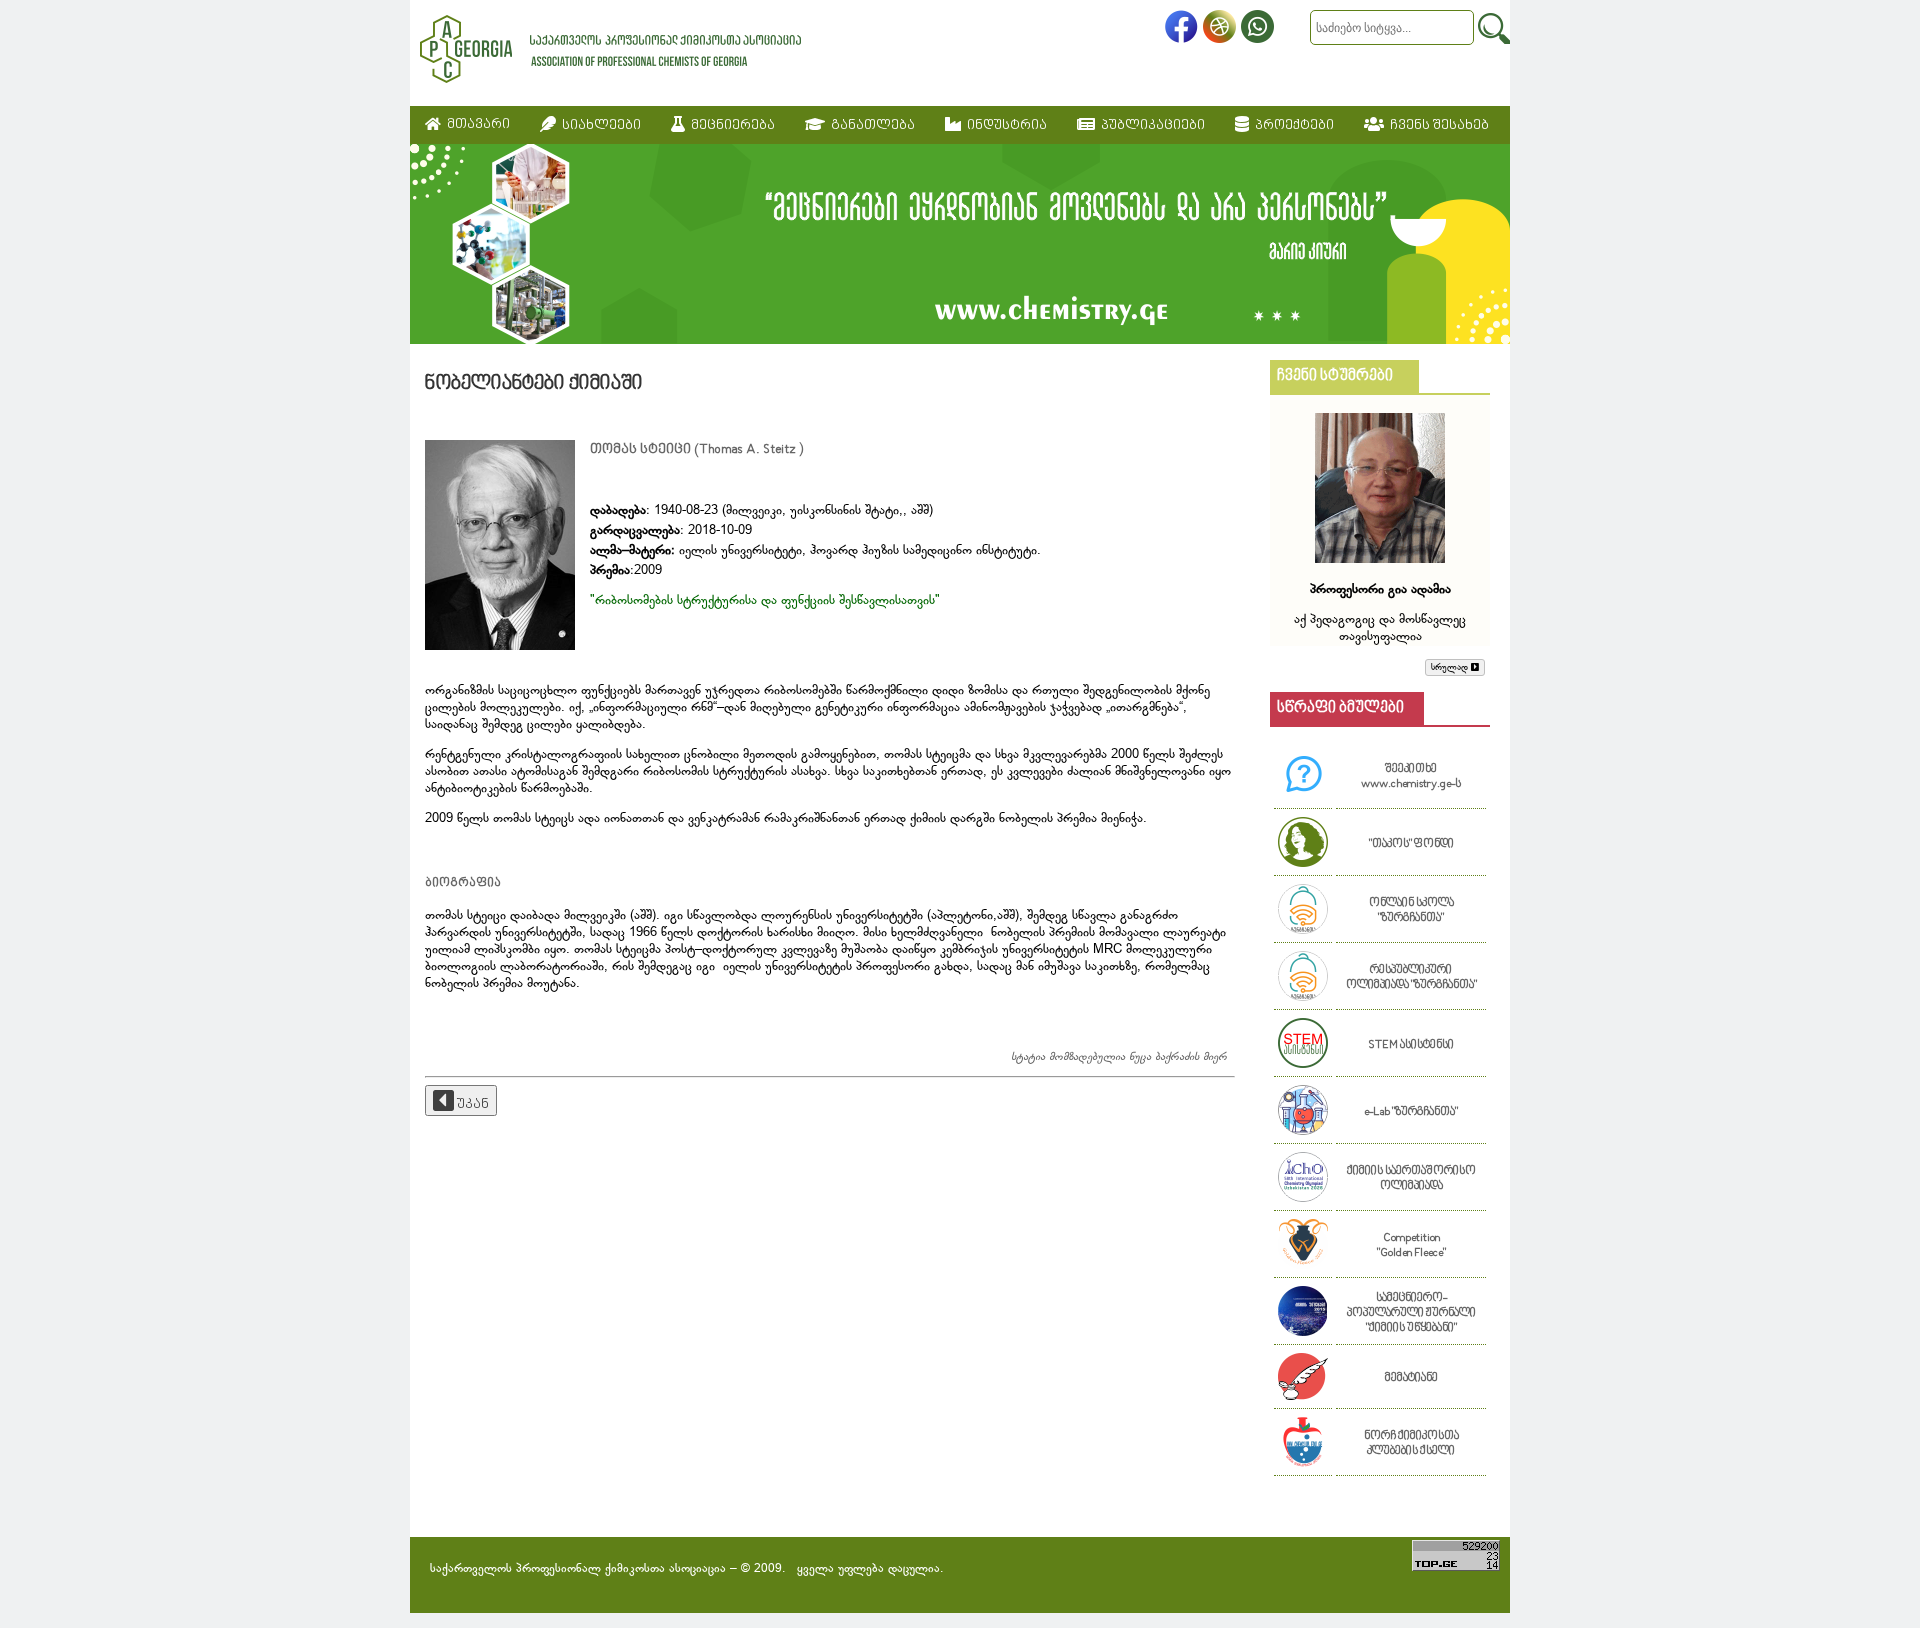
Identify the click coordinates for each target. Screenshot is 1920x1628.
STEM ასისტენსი (1411, 1045)
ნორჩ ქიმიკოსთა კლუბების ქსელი (1411, 1444)
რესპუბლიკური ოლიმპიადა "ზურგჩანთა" (1411, 978)
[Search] (1494, 28)
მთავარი (475, 124)
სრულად (1451, 667)
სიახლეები (598, 125)
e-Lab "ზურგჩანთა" (1411, 1112)
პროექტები (1291, 125)
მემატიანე (1411, 1378)
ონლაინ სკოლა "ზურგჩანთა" (1411, 911)
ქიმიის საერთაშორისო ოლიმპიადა (1411, 1179)
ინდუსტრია (1004, 125)
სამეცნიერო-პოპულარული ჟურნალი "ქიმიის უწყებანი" (1411, 1313)
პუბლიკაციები (1150, 125)
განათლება (870, 125)
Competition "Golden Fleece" (1411, 1246)
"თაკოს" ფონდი (1411, 844)
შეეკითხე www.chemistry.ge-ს (1411, 777)
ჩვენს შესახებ (1436, 125)
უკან (471, 1104)
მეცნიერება (730, 125)
